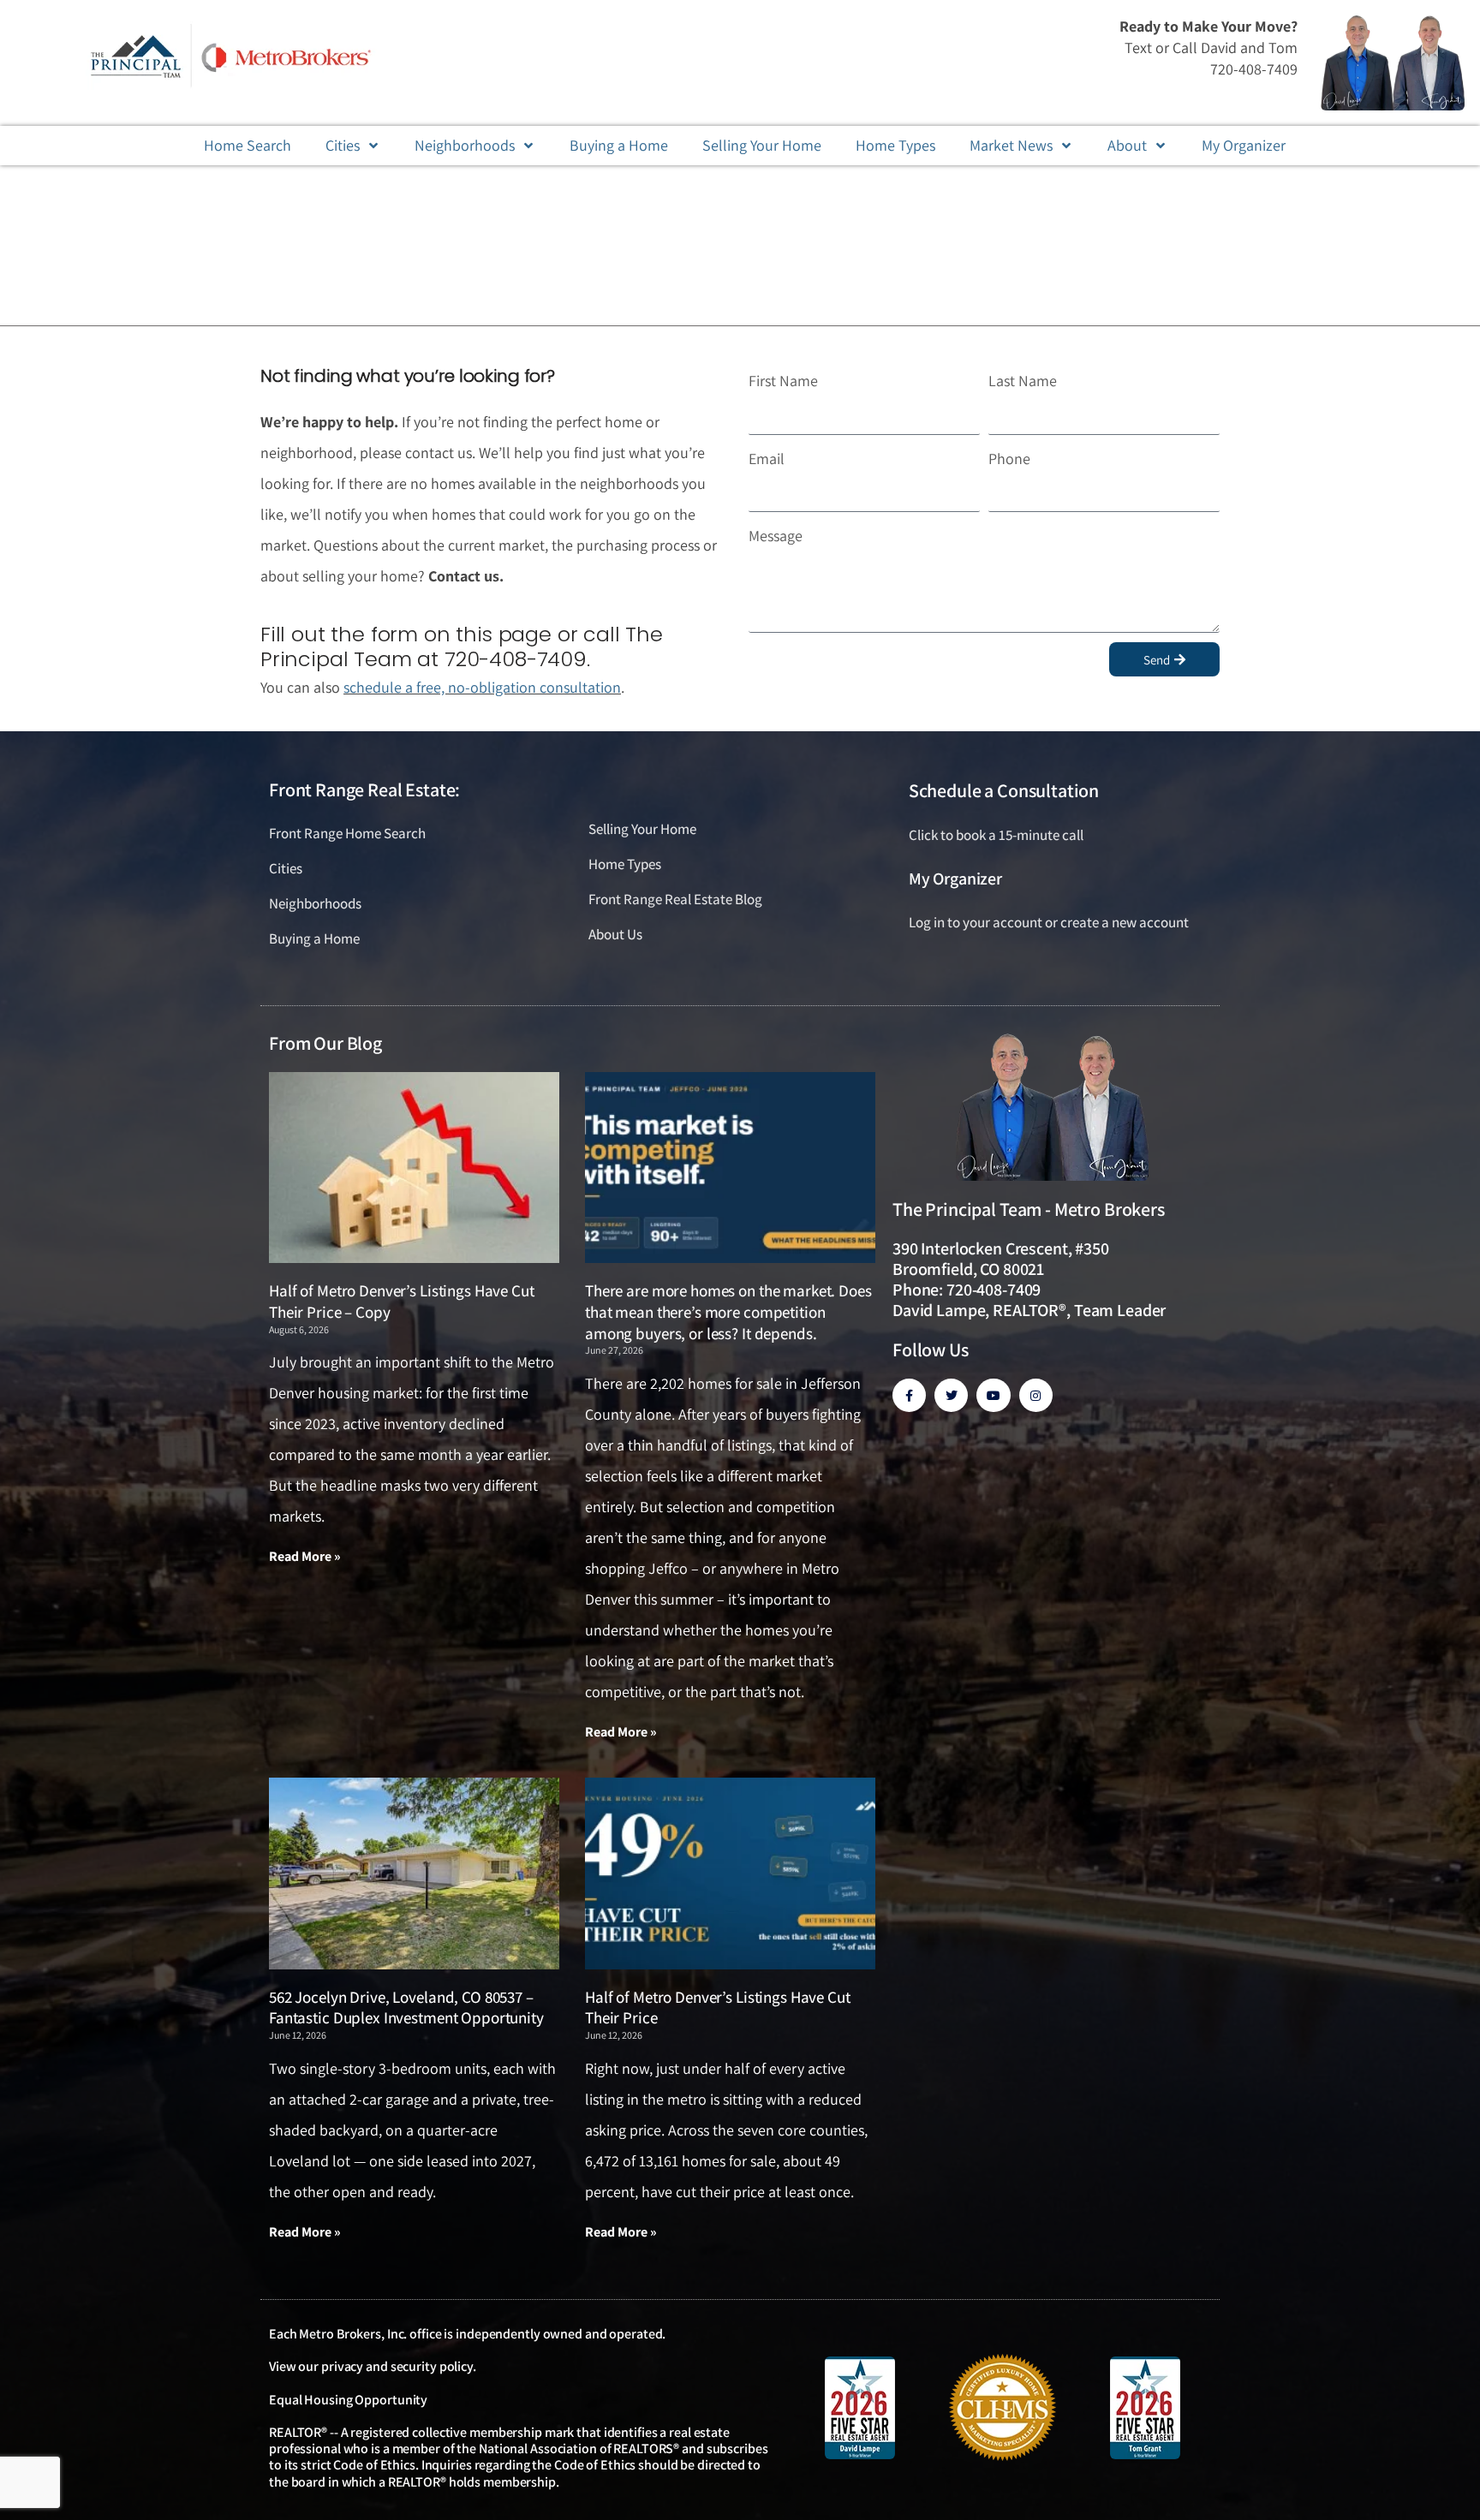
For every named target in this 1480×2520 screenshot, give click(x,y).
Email (767, 459)
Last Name (1023, 381)
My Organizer (955, 879)
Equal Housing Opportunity (348, 2400)
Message (776, 536)
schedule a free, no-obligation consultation (482, 687)
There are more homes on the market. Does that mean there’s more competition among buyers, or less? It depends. (728, 1311)
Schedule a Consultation (1004, 790)
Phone (1009, 459)
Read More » (305, 1556)
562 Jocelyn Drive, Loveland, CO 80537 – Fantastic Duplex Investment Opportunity (406, 2008)
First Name (783, 381)
